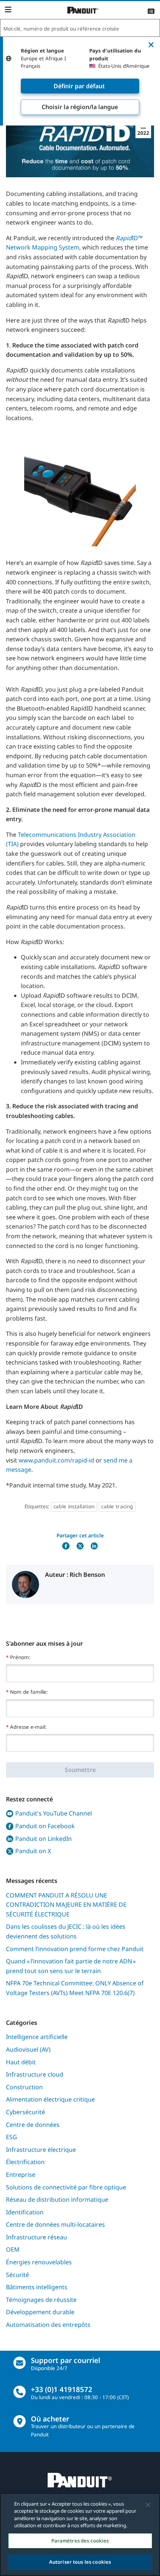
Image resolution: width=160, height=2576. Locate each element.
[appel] (20, 2392)
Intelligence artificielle (37, 2037)
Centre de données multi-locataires (55, 2224)
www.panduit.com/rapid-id (56, 1460)
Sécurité (17, 2275)
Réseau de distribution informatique (57, 2199)
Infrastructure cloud (35, 2074)
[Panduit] (83, 10)
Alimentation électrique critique (50, 2099)
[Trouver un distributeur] (20, 2421)
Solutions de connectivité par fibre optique (66, 2187)
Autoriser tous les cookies (80, 2562)
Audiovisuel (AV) (28, 2049)
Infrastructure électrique (41, 2150)
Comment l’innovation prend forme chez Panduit (75, 1949)
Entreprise (21, 2175)
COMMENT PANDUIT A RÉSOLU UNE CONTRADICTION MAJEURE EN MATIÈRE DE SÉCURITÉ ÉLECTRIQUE (66, 1905)
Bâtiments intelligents (37, 2287)
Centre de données (33, 2125)
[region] (80, 2534)
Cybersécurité (25, 2112)
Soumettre (80, 1770)
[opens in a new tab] (66, 1546)
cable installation (74, 1506)
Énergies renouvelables (39, 2262)
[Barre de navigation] (8, 10)
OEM (13, 2249)
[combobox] (80, 28)
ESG (12, 2137)
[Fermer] (148, 2505)
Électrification (25, 2162)
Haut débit (21, 2062)
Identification (25, 2212)
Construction (24, 2087)
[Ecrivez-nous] (20, 2363)
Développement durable (40, 2312)
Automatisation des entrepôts (48, 2325)
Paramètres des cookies (80, 2541)
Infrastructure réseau (36, 2237)
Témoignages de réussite (41, 2300)
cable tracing (117, 1506)
